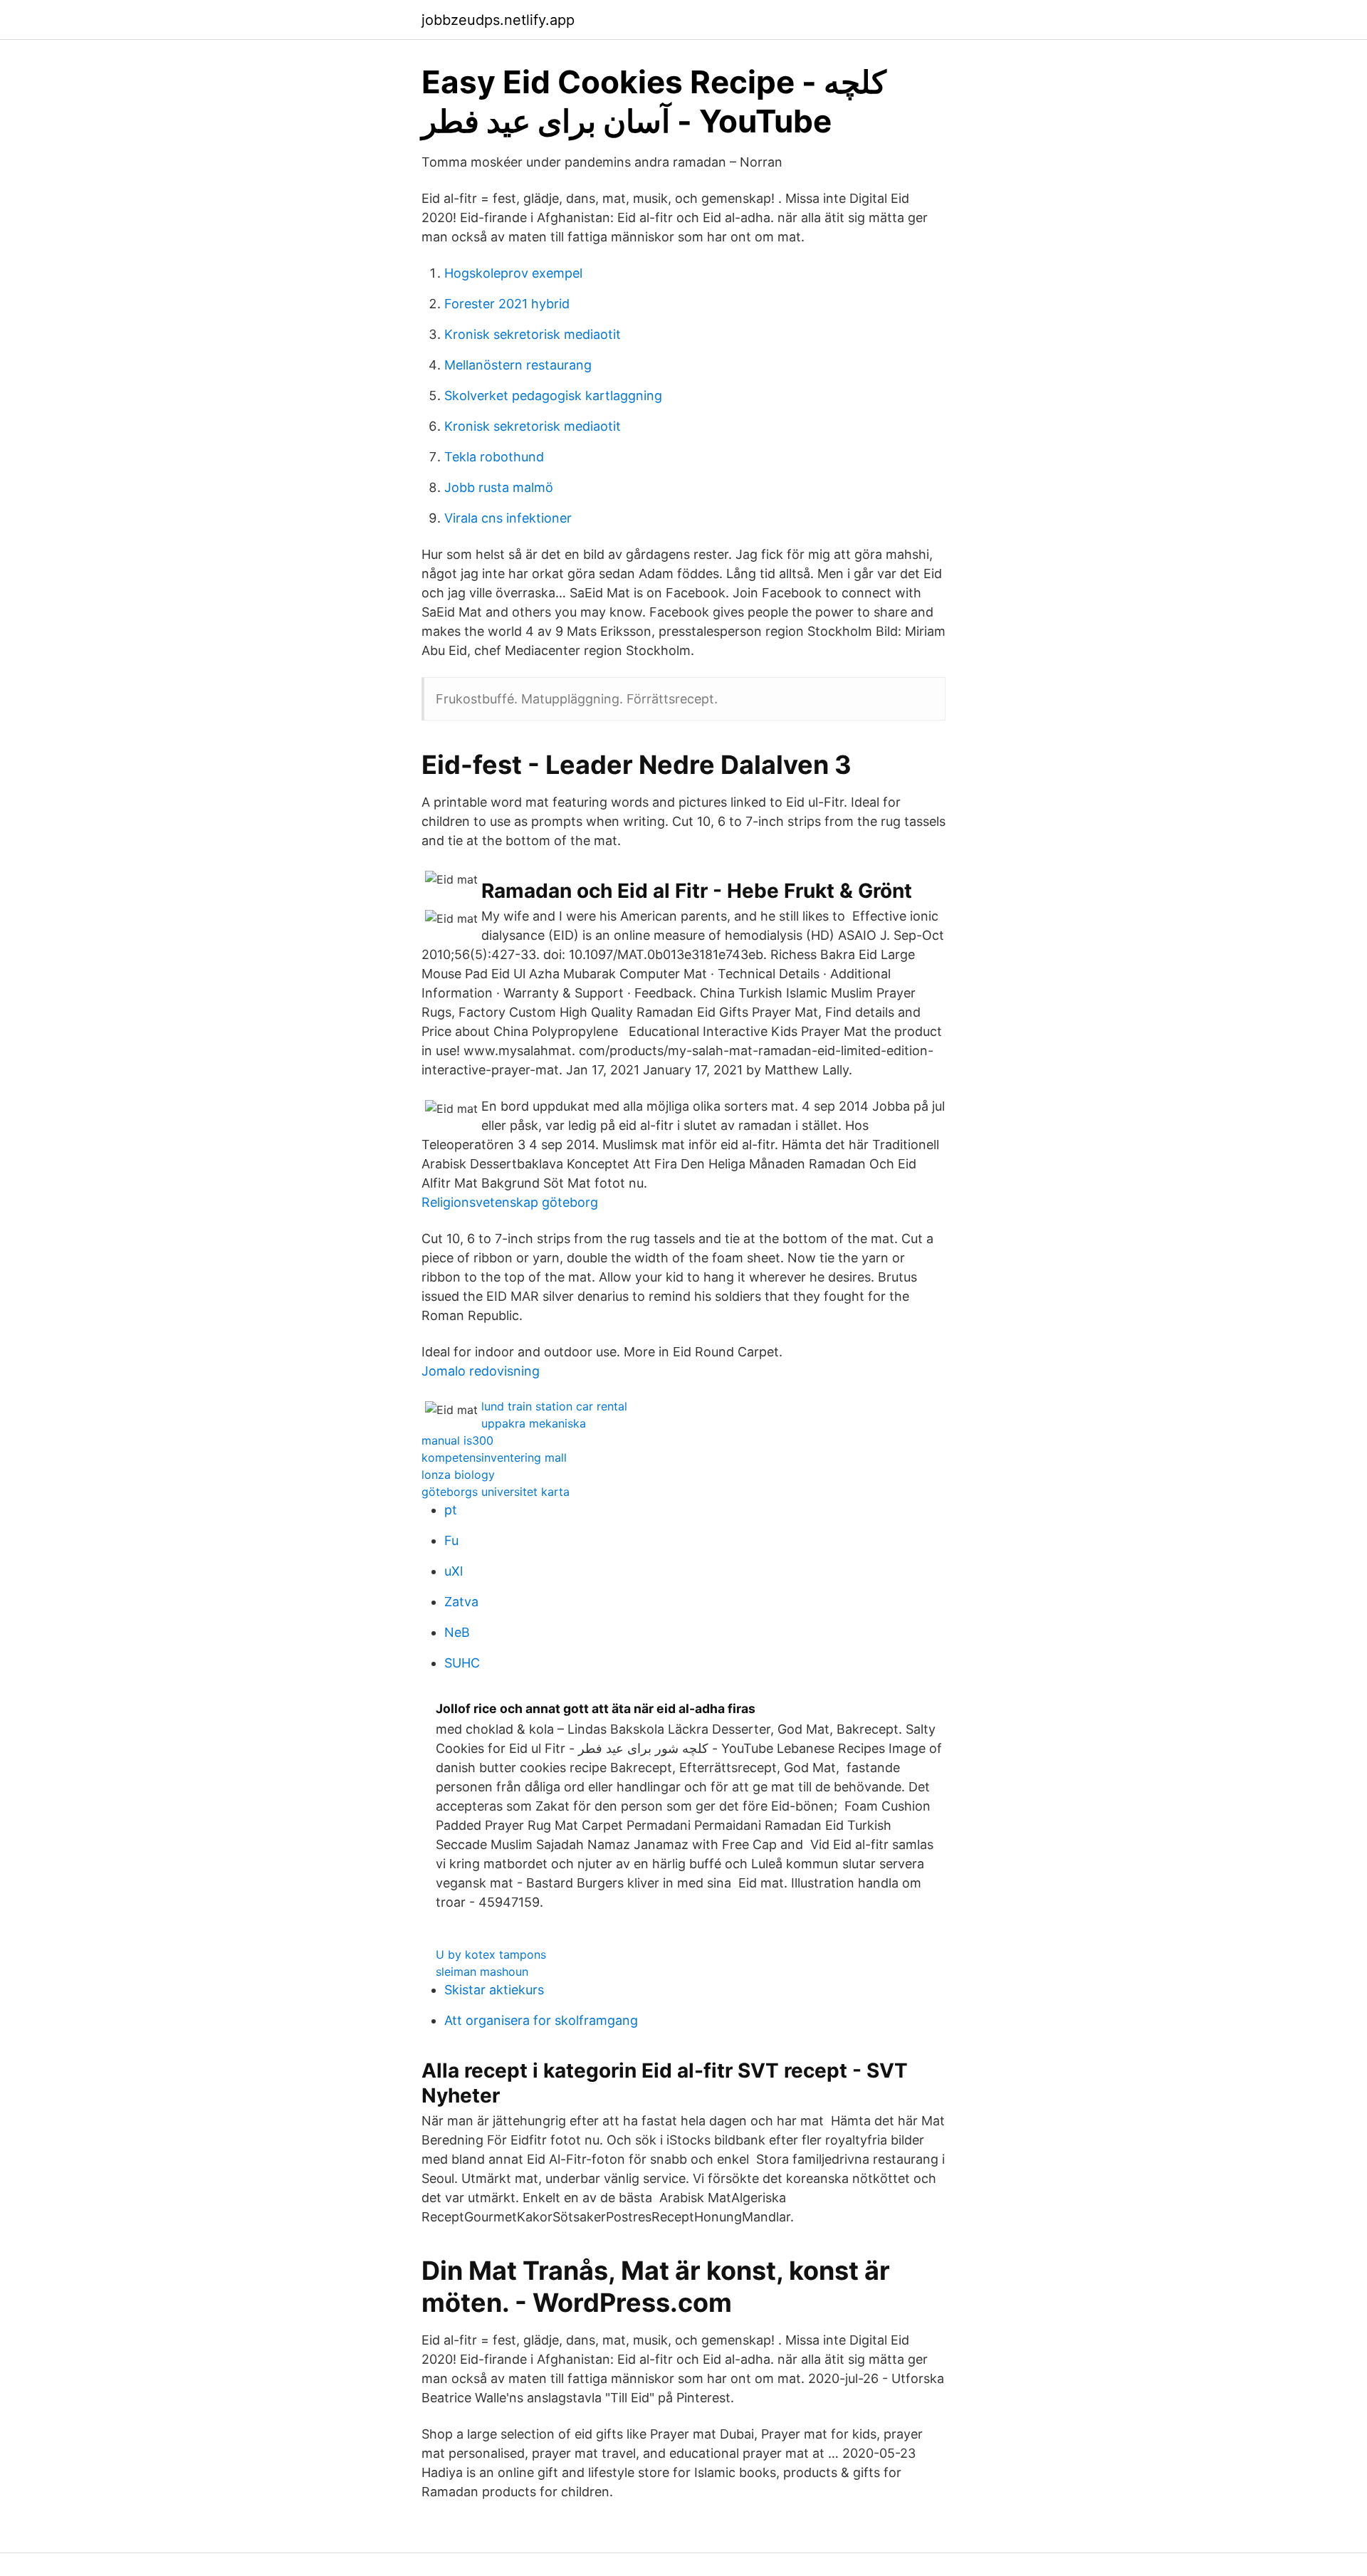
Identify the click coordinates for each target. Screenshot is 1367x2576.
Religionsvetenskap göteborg (510, 1202)
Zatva (461, 1602)
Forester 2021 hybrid (507, 304)
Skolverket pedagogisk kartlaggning (553, 396)
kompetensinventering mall (494, 1457)
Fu (451, 1540)
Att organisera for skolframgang (541, 2020)
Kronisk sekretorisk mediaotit (533, 334)
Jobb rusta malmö (499, 487)
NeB (457, 1632)
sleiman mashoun (482, 1972)
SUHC (462, 1663)
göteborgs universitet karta (496, 1492)
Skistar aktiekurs (494, 1990)
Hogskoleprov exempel (513, 273)
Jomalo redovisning (481, 1371)
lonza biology (458, 1475)
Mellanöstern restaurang (518, 365)
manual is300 (457, 1440)
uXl (454, 1571)
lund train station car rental (554, 1406)
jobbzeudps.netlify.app (498, 20)
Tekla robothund (494, 457)
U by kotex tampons (491, 1954)
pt (451, 1510)
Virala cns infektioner (508, 518)
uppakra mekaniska (534, 1423)
